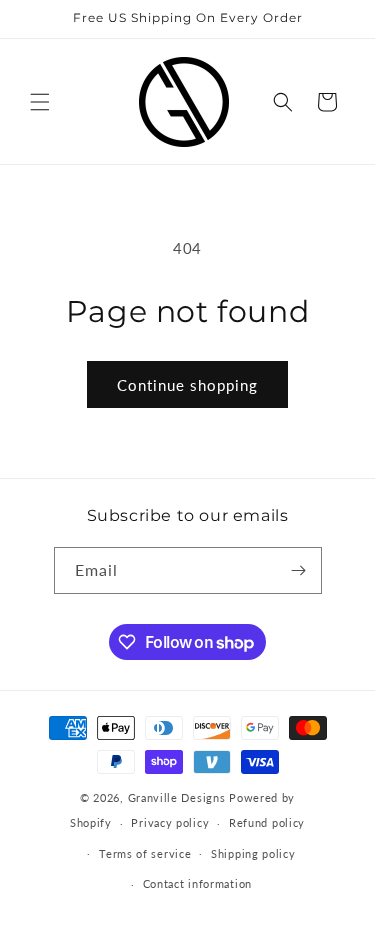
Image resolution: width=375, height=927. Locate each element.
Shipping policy (253, 853)
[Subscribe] (299, 570)
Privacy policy (170, 822)
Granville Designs (177, 797)
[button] (40, 102)
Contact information (197, 883)
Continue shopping (187, 385)
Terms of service (145, 853)
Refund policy (267, 822)
